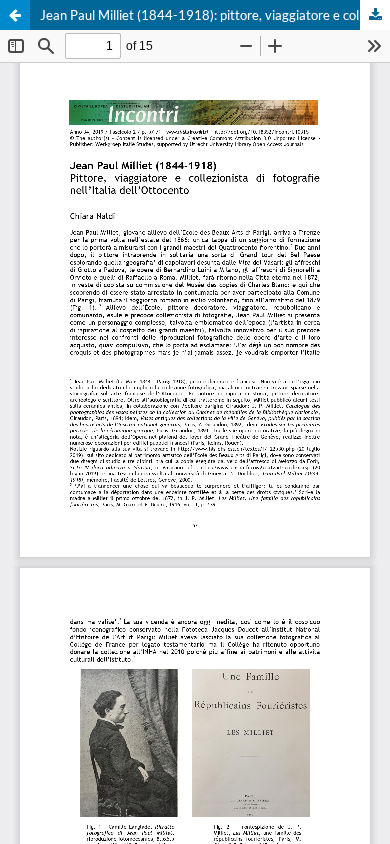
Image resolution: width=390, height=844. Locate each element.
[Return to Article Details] (15, 15)
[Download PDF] (375, 15)
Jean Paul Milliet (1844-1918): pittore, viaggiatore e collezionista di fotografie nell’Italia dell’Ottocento (215, 15)
